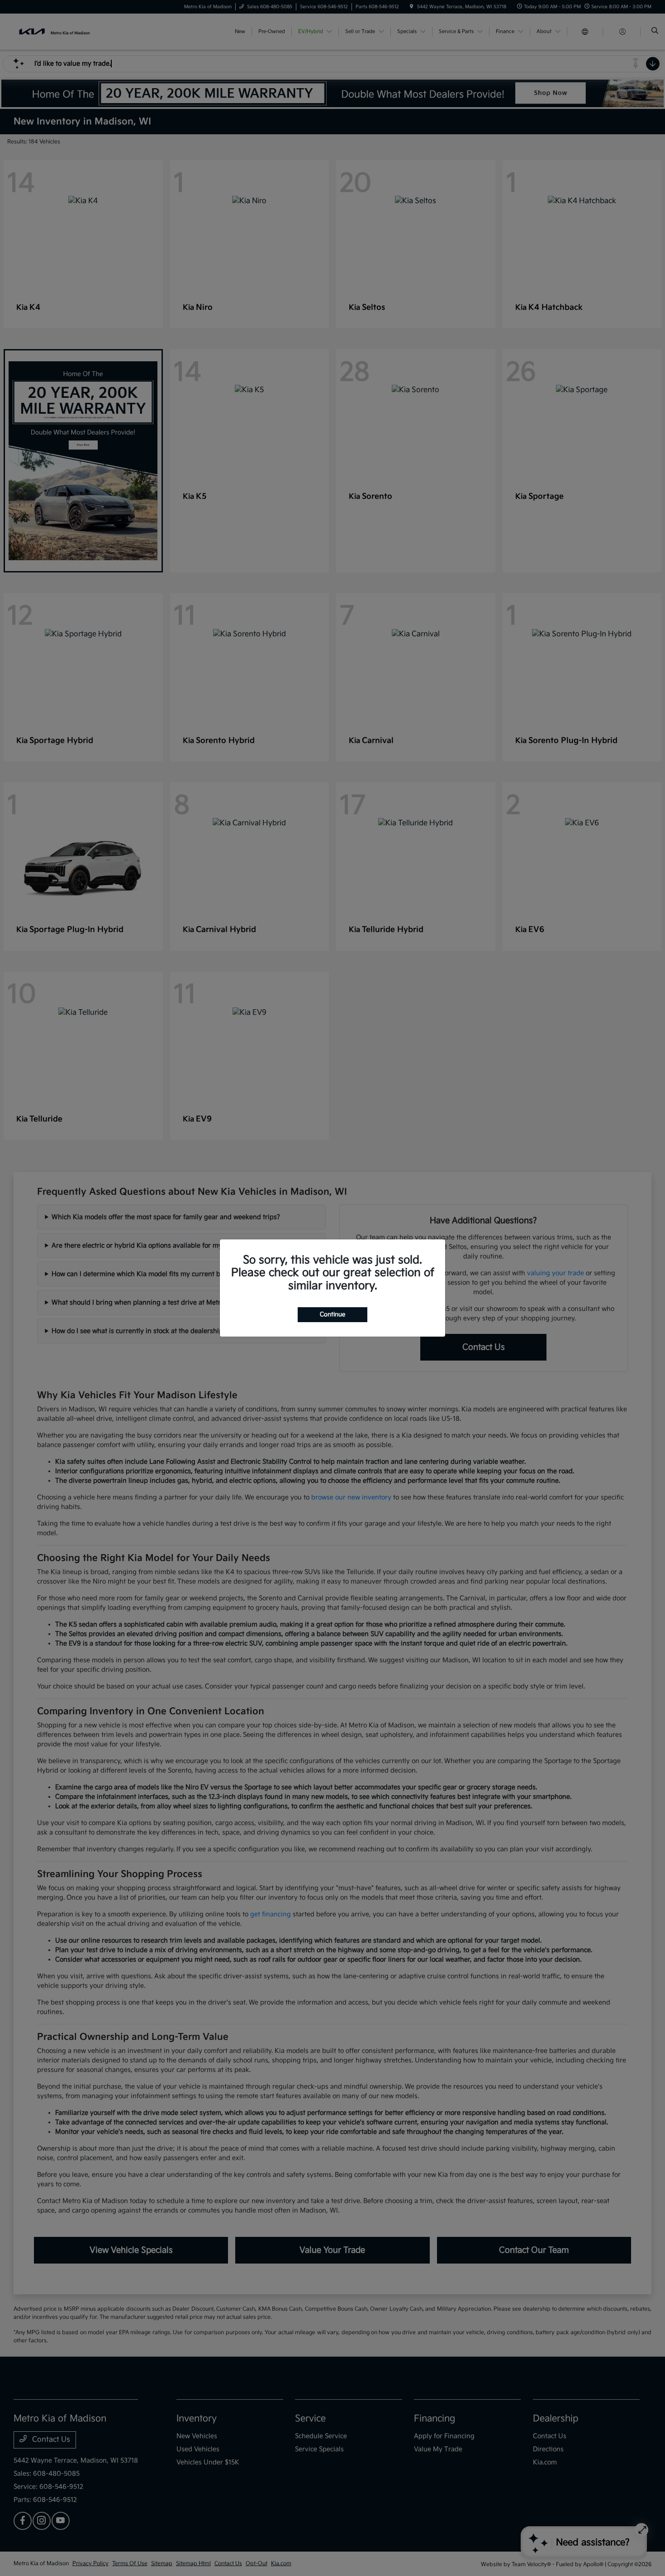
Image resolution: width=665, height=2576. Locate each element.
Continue (332, 1314)
